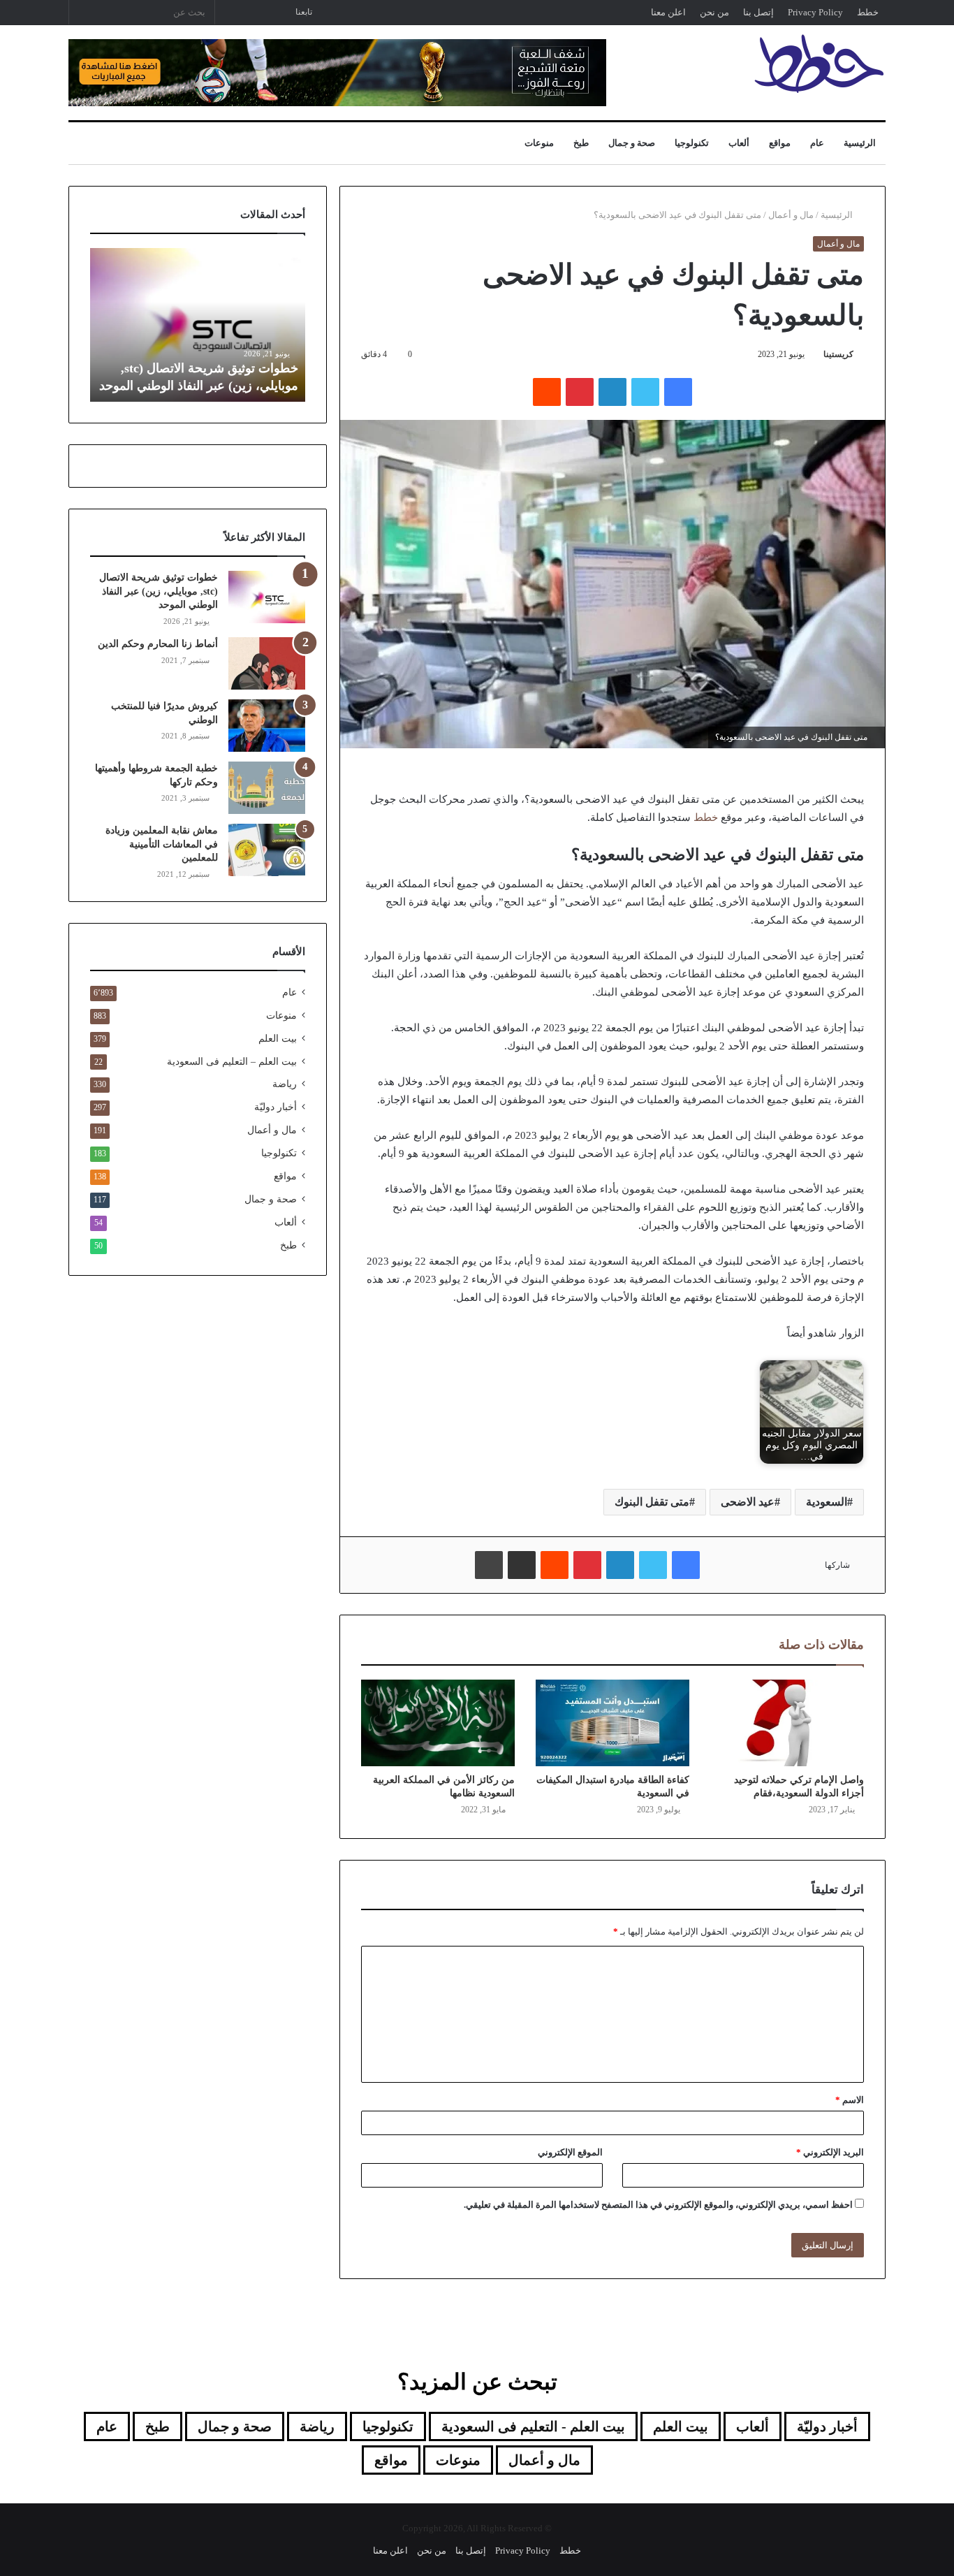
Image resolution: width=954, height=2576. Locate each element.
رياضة (285, 1084)
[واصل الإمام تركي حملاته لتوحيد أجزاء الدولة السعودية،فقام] (787, 1723)
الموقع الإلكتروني (570, 2152)
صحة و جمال (632, 143)
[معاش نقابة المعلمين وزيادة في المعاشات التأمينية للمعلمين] (267, 850)
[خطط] (819, 64)
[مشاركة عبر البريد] (522, 1565)
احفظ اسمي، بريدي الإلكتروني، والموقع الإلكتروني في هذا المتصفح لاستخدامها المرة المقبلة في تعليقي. (658, 2205)
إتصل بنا (758, 12)
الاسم (850, 2100)
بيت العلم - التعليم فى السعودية (533, 2426)
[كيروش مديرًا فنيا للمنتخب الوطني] (267, 726)
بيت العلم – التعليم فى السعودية (232, 1061)
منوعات (539, 143)
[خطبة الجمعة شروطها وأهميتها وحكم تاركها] (267, 788)
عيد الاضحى (748, 1502)
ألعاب (739, 143)
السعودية (827, 1502)
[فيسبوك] (678, 392)
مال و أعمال (791, 215)
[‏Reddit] (547, 392)
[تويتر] (645, 392)
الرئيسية (860, 143)
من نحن (714, 12)
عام (817, 143)
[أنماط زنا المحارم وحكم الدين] (267, 663)
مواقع (780, 143)
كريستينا (838, 354)
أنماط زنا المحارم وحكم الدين (158, 644)
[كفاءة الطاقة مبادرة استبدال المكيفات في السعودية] (612, 1723)
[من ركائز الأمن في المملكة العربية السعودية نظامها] (438, 1723)
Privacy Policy (815, 12)
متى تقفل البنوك (652, 1502)
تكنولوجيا (692, 143)
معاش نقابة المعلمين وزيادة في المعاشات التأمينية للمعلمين (162, 844)
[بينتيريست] (580, 392)
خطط (868, 12)
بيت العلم (278, 1039)
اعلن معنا (668, 12)
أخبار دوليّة (276, 1107)
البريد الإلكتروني (830, 2152)
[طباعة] (489, 1565)
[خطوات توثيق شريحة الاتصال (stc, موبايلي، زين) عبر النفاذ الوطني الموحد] (267, 597)
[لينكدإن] (612, 392)
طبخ (581, 143)
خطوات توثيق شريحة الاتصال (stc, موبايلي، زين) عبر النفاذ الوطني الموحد (159, 591)
